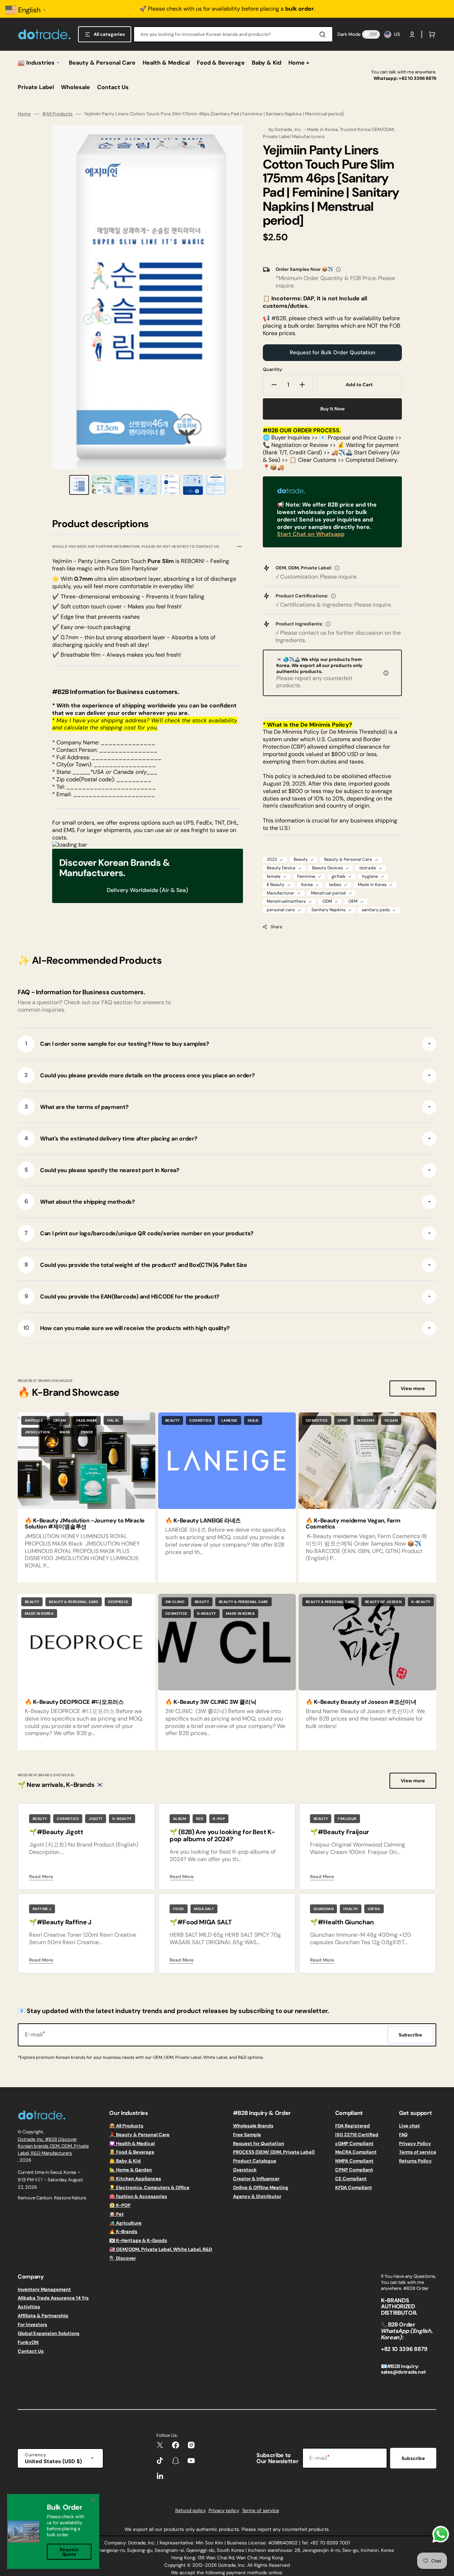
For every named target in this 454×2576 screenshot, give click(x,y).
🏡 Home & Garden (131, 2170)
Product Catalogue (255, 2161)
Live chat (409, 2126)
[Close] (93, 2500)
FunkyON (28, 2342)
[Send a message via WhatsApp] (441, 2534)
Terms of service (418, 2152)
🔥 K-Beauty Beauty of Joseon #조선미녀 (361, 1702)
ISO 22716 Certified (357, 2135)
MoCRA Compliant (356, 2152)
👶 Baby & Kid (125, 2161)
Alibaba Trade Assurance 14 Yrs (53, 2298)
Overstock (245, 2170)
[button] (412, 34)
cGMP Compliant (354, 2143)
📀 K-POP (120, 2205)
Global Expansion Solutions (49, 2333)
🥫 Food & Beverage (132, 2152)
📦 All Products (126, 2126)
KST (39, 2180)
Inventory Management (44, 2290)
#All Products (57, 114)
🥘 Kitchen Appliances (135, 2179)
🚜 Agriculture (125, 2223)
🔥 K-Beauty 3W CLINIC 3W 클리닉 (211, 1702)
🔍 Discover (123, 2258)
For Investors (32, 2325)
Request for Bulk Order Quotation (333, 352)
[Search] (324, 34)
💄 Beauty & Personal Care (139, 2135)
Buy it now (333, 409)
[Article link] (87, 1497)
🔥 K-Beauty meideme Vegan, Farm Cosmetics (353, 1524)
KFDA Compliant (354, 2187)
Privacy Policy (415, 2143)
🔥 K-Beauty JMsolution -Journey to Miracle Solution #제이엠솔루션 (85, 1524)
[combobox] (233, 34)
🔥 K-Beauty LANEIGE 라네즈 (203, 1521)
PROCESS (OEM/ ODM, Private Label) (274, 2152)
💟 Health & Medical (132, 2143)
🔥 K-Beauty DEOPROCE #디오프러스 (74, 1702)
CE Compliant (351, 2179)
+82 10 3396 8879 (417, 78)
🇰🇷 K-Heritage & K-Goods (138, 2240)
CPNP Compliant (354, 2170)
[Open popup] (338, 269)
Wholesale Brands (253, 2126)
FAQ (403, 2135)
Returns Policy (415, 2161)
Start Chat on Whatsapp (311, 534)
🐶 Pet (117, 2214)
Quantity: (273, 370)
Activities (29, 2307)
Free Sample (247, 2135)
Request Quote (69, 2552)
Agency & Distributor (257, 2196)
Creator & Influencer (256, 2179)
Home (24, 114)
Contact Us (31, 2351)
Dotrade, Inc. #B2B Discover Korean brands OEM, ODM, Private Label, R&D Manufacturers (53, 2146)
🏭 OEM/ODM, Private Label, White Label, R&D (161, 2249)
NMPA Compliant (354, 2161)
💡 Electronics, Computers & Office (149, 2187)
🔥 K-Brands (123, 2232)
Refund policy (190, 2511)
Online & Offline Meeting (261, 2187)
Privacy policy (224, 2511)
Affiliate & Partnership (43, 2316)
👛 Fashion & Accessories (138, 2196)
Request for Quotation (259, 2143)
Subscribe (413, 2458)
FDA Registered (353, 2126)
